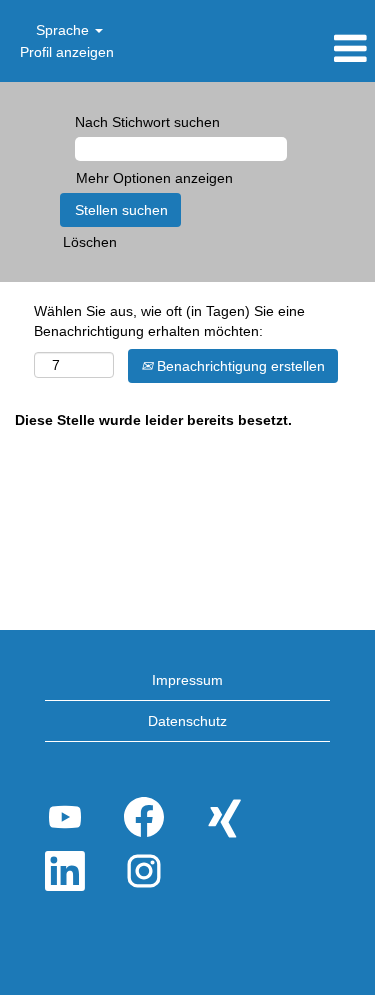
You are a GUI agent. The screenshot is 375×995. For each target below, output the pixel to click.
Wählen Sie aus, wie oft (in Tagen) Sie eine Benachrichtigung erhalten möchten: (169, 321)
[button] (312, 48)
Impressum (187, 680)
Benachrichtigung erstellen (239, 366)
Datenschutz (187, 721)
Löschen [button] (90, 242)
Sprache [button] (64, 30)
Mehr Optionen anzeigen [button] (154, 178)
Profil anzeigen (67, 52)
